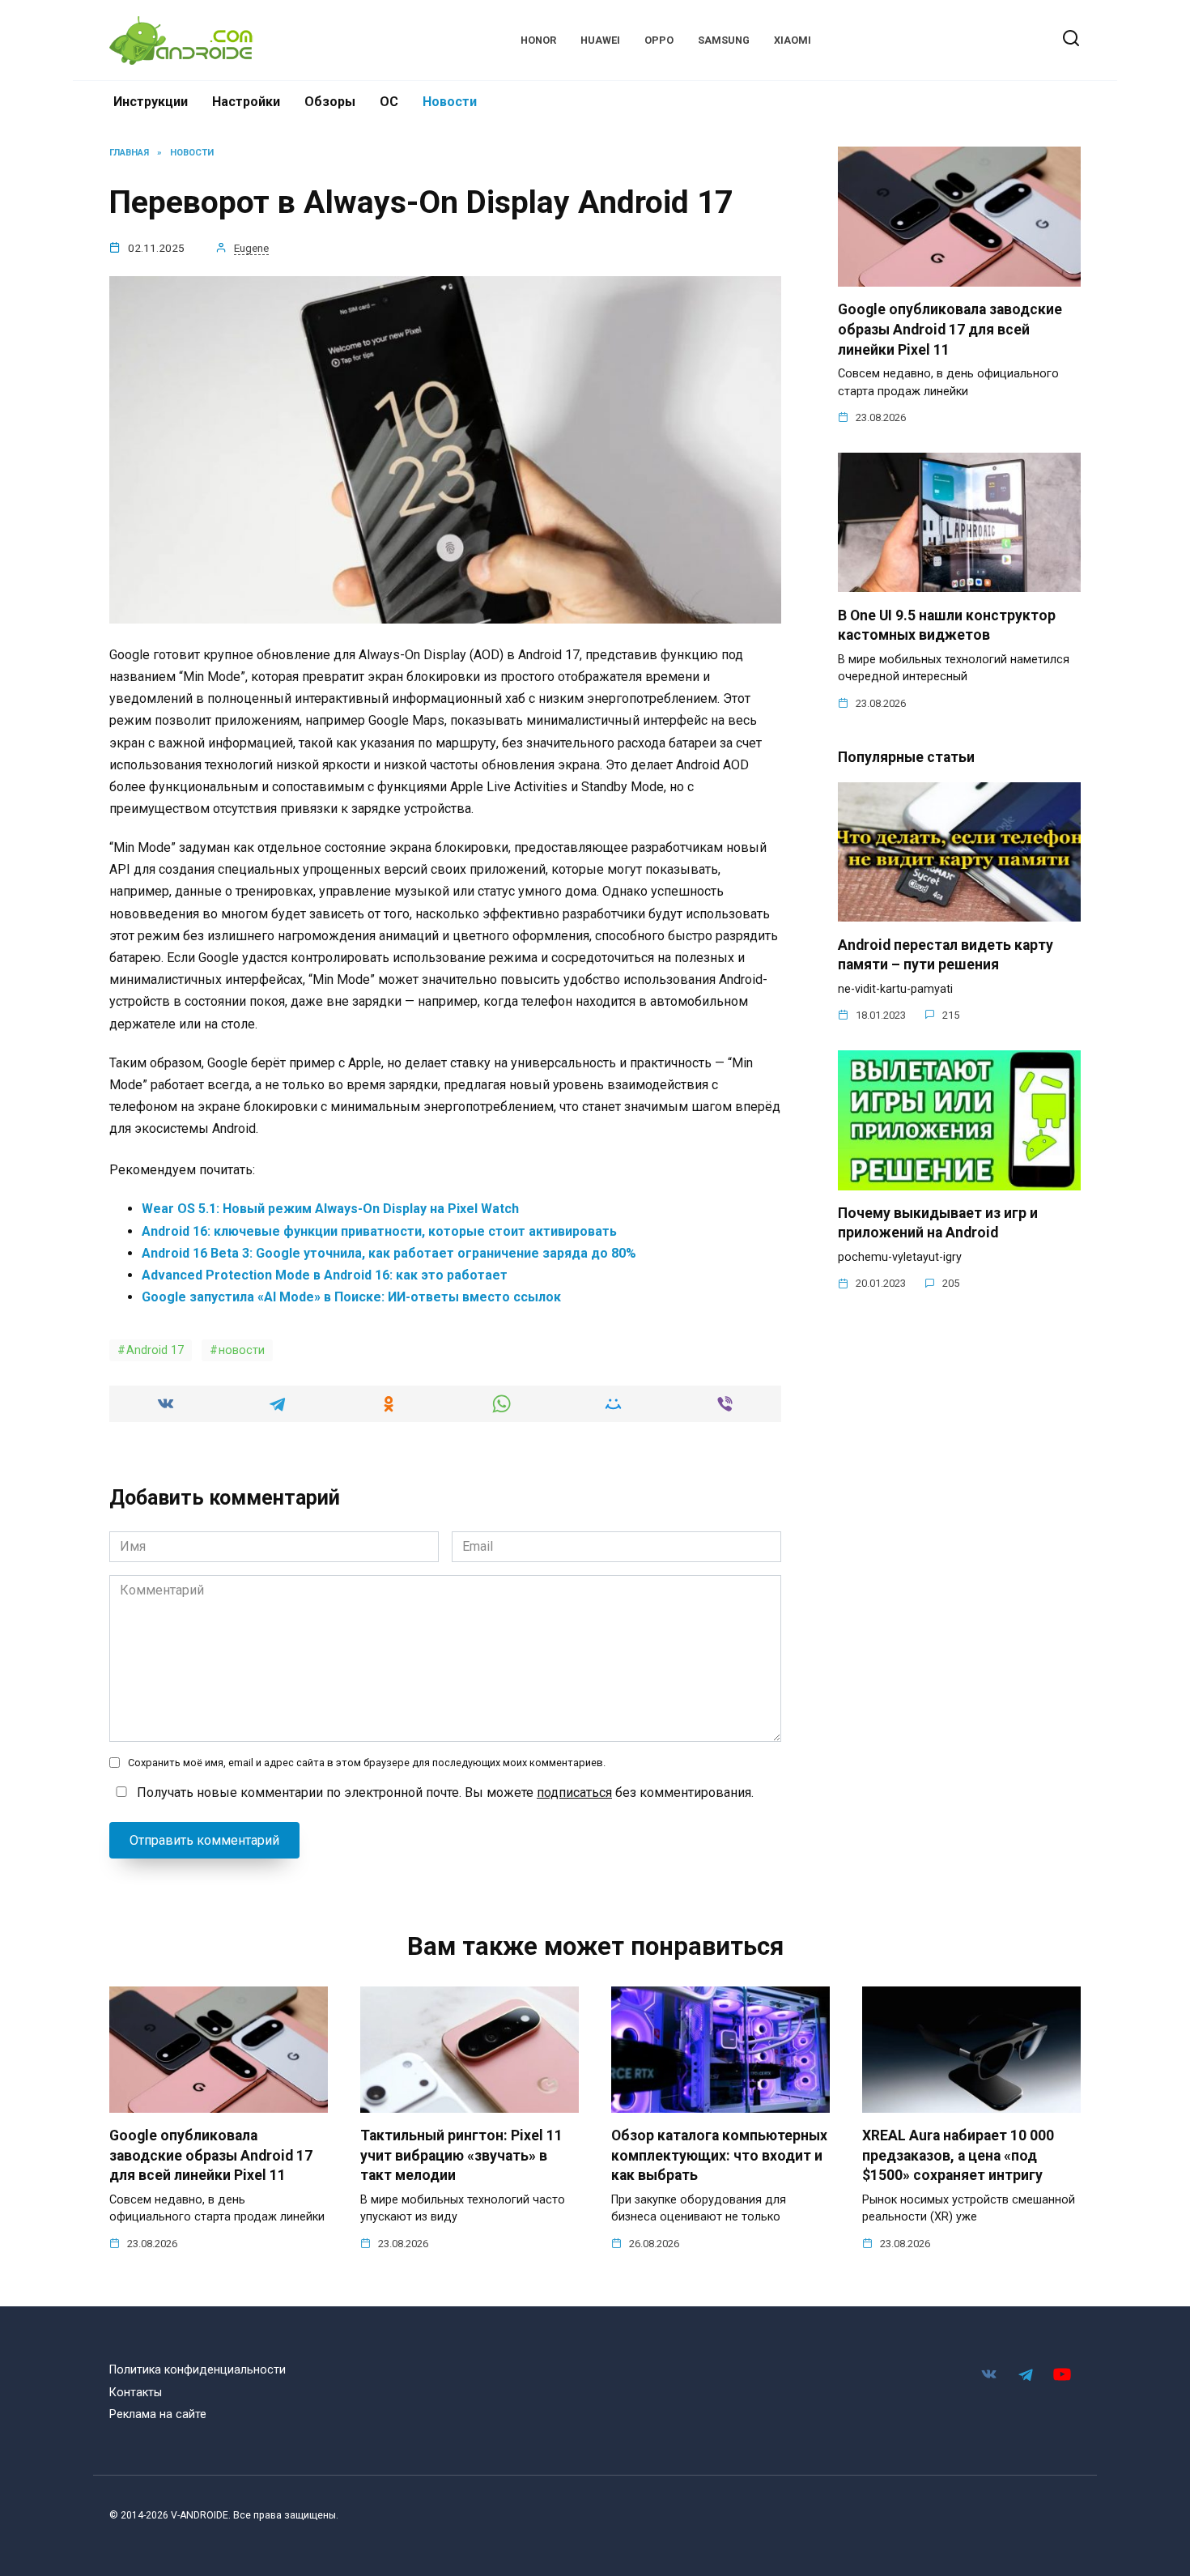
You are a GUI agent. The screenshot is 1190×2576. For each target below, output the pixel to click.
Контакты (136, 2393)
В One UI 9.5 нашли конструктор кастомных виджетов (947, 625)
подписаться (574, 1793)
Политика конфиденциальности (198, 2370)
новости (242, 1350)
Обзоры (330, 102)
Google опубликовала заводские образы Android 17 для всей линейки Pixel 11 (950, 329)
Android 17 (155, 1350)
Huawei (600, 40)
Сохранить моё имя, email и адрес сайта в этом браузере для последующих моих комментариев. (367, 1763)
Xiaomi (793, 40)
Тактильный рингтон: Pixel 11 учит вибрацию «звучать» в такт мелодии (461, 2155)
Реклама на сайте (158, 2414)
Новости (450, 102)
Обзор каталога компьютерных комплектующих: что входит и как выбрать (719, 2155)
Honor (538, 40)
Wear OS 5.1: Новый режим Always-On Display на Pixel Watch (330, 1209)
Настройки (246, 102)
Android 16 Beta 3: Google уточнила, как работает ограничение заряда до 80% (389, 1253)
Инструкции (151, 102)
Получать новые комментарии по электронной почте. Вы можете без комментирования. (444, 1793)
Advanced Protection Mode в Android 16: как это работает (325, 1275)
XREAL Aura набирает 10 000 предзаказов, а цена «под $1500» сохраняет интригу (958, 2155)
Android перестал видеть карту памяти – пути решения (946, 954)
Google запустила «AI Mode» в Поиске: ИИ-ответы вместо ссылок (351, 1297)
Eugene (251, 248)
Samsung (724, 40)
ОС (389, 102)
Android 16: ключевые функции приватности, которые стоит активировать (379, 1231)
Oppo (659, 40)
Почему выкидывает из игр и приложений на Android (938, 1223)
